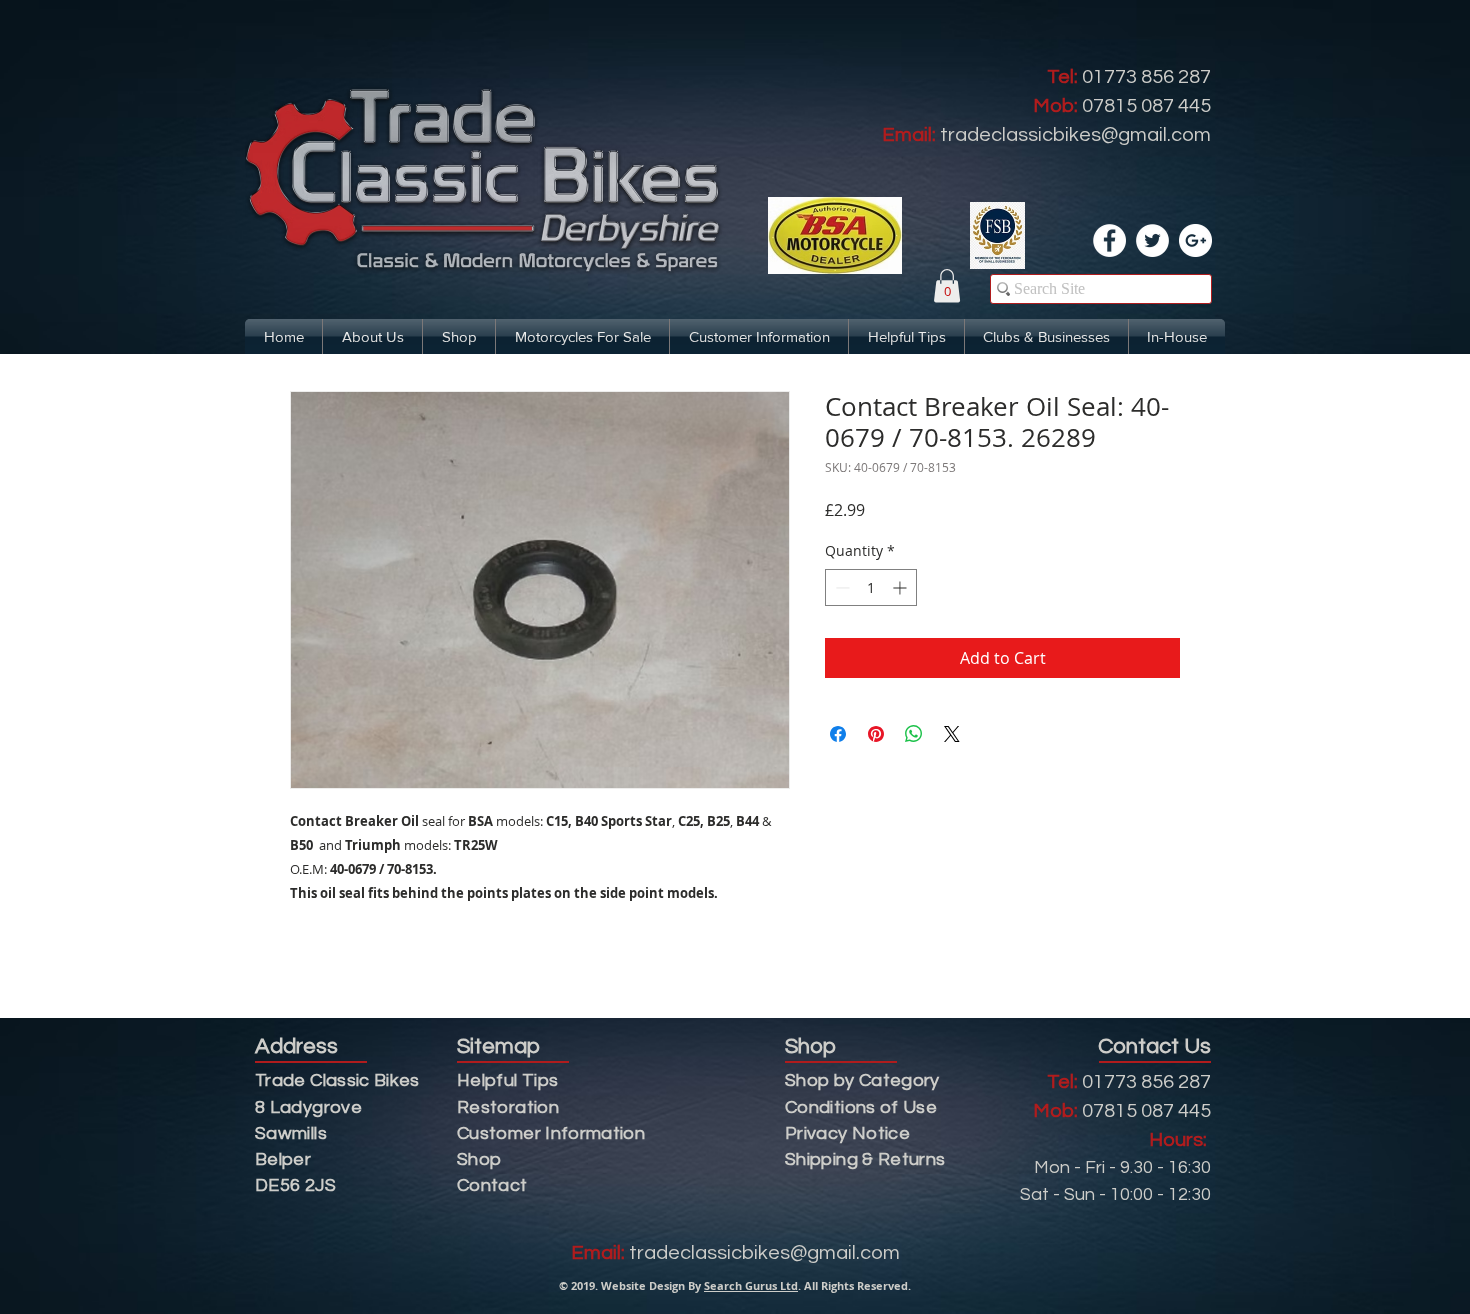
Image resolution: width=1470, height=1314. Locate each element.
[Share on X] (952, 734)
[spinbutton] (871, 587)
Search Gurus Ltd (751, 1285)
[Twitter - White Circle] (1152, 240)
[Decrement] (840, 587)
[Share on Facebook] (838, 734)
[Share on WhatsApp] (914, 734)
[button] (947, 285)
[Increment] (901, 587)
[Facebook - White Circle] (1109, 240)
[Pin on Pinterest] (876, 734)
